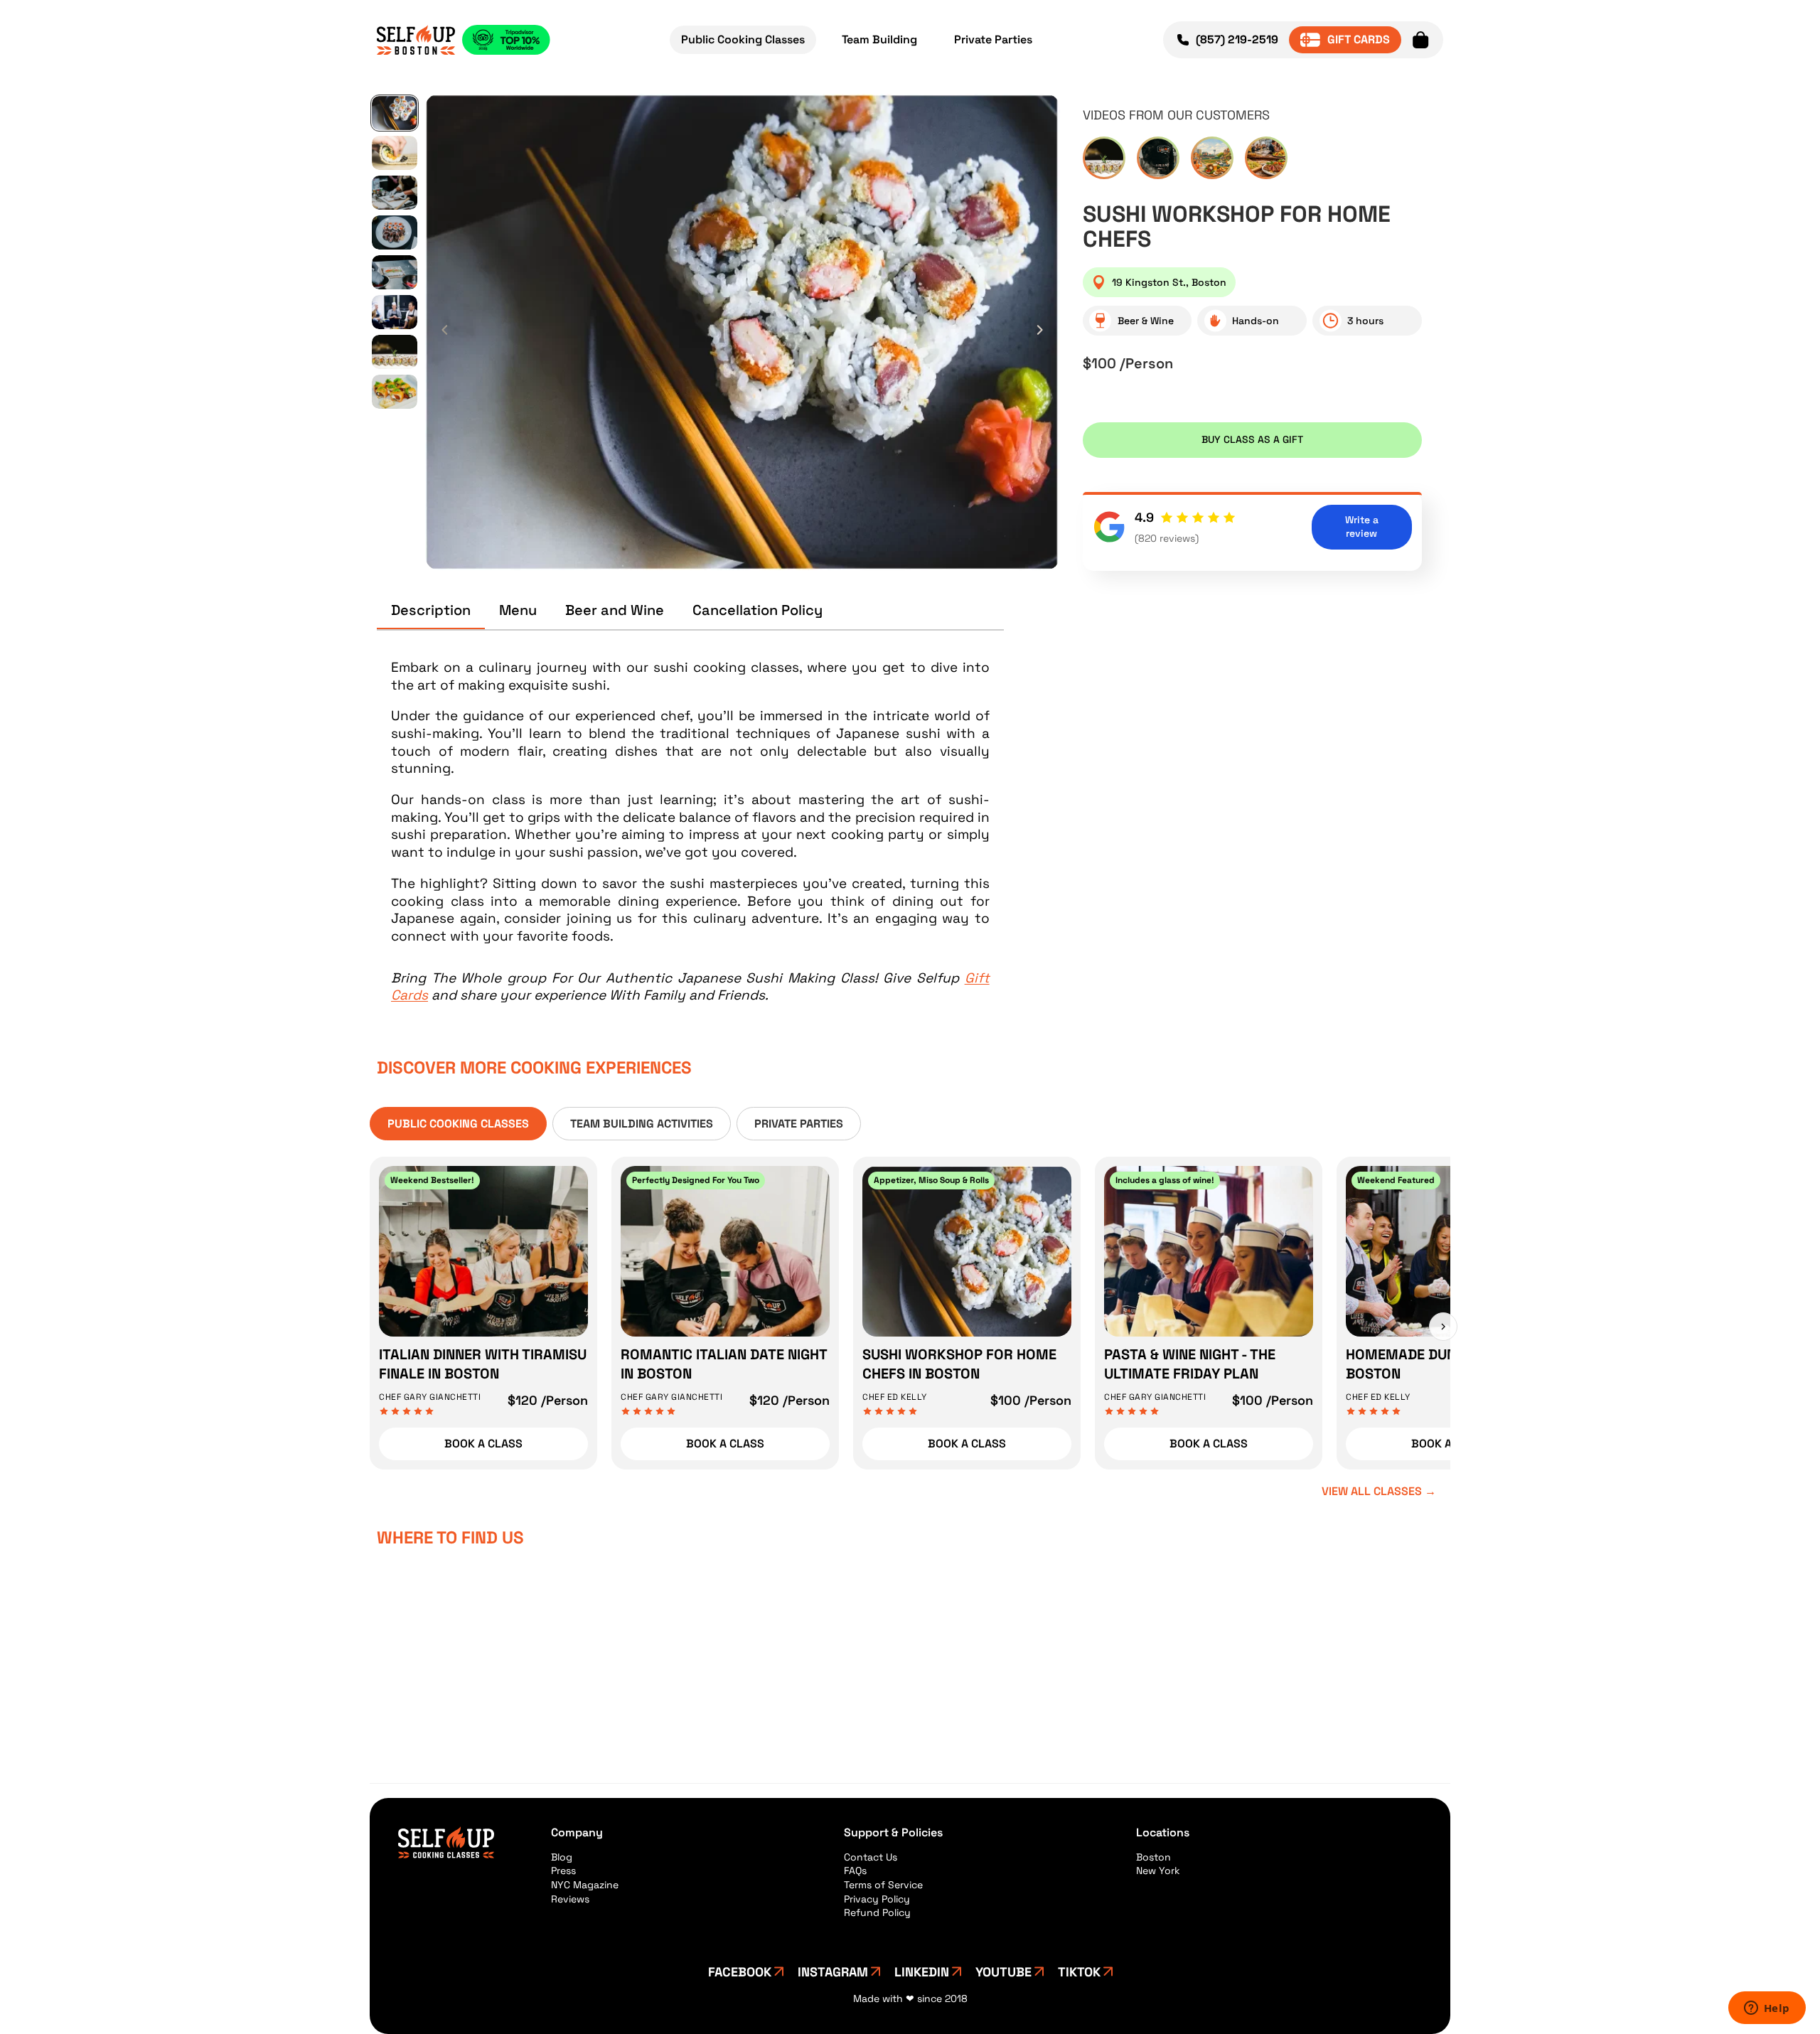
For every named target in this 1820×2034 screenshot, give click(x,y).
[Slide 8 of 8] (395, 392)
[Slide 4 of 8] (395, 232)
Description (431, 610)
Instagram (833, 1972)
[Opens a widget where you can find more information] (1767, 2009)
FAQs (855, 1870)
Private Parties (993, 39)
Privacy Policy (877, 1899)
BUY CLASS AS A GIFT (1252, 439)
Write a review (1362, 527)
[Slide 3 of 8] (395, 193)
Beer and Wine (615, 610)
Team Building (879, 39)
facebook (740, 1972)
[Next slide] (1044, 332)
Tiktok (1079, 1972)
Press (563, 1870)
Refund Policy (877, 1912)
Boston (1153, 1857)
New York (1158, 1870)
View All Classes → (1379, 1491)
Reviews (570, 1899)
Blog (562, 1857)
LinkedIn (922, 1972)
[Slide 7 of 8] (395, 352)
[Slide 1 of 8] (395, 113)
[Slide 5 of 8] (395, 272)
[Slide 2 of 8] (395, 153)
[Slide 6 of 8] (395, 312)
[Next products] (1443, 1327)
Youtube (1003, 1972)
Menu (518, 610)
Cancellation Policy (758, 610)
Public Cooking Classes (743, 39)
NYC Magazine (585, 1885)
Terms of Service (883, 1885)
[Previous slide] (441, 332)
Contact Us (871, 1857)
